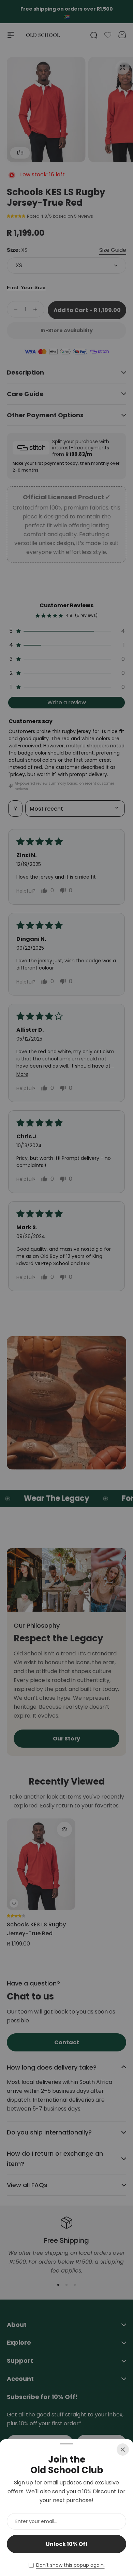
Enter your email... (36, 2521)
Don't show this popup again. (70, 2565)
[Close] (123, 2450)
